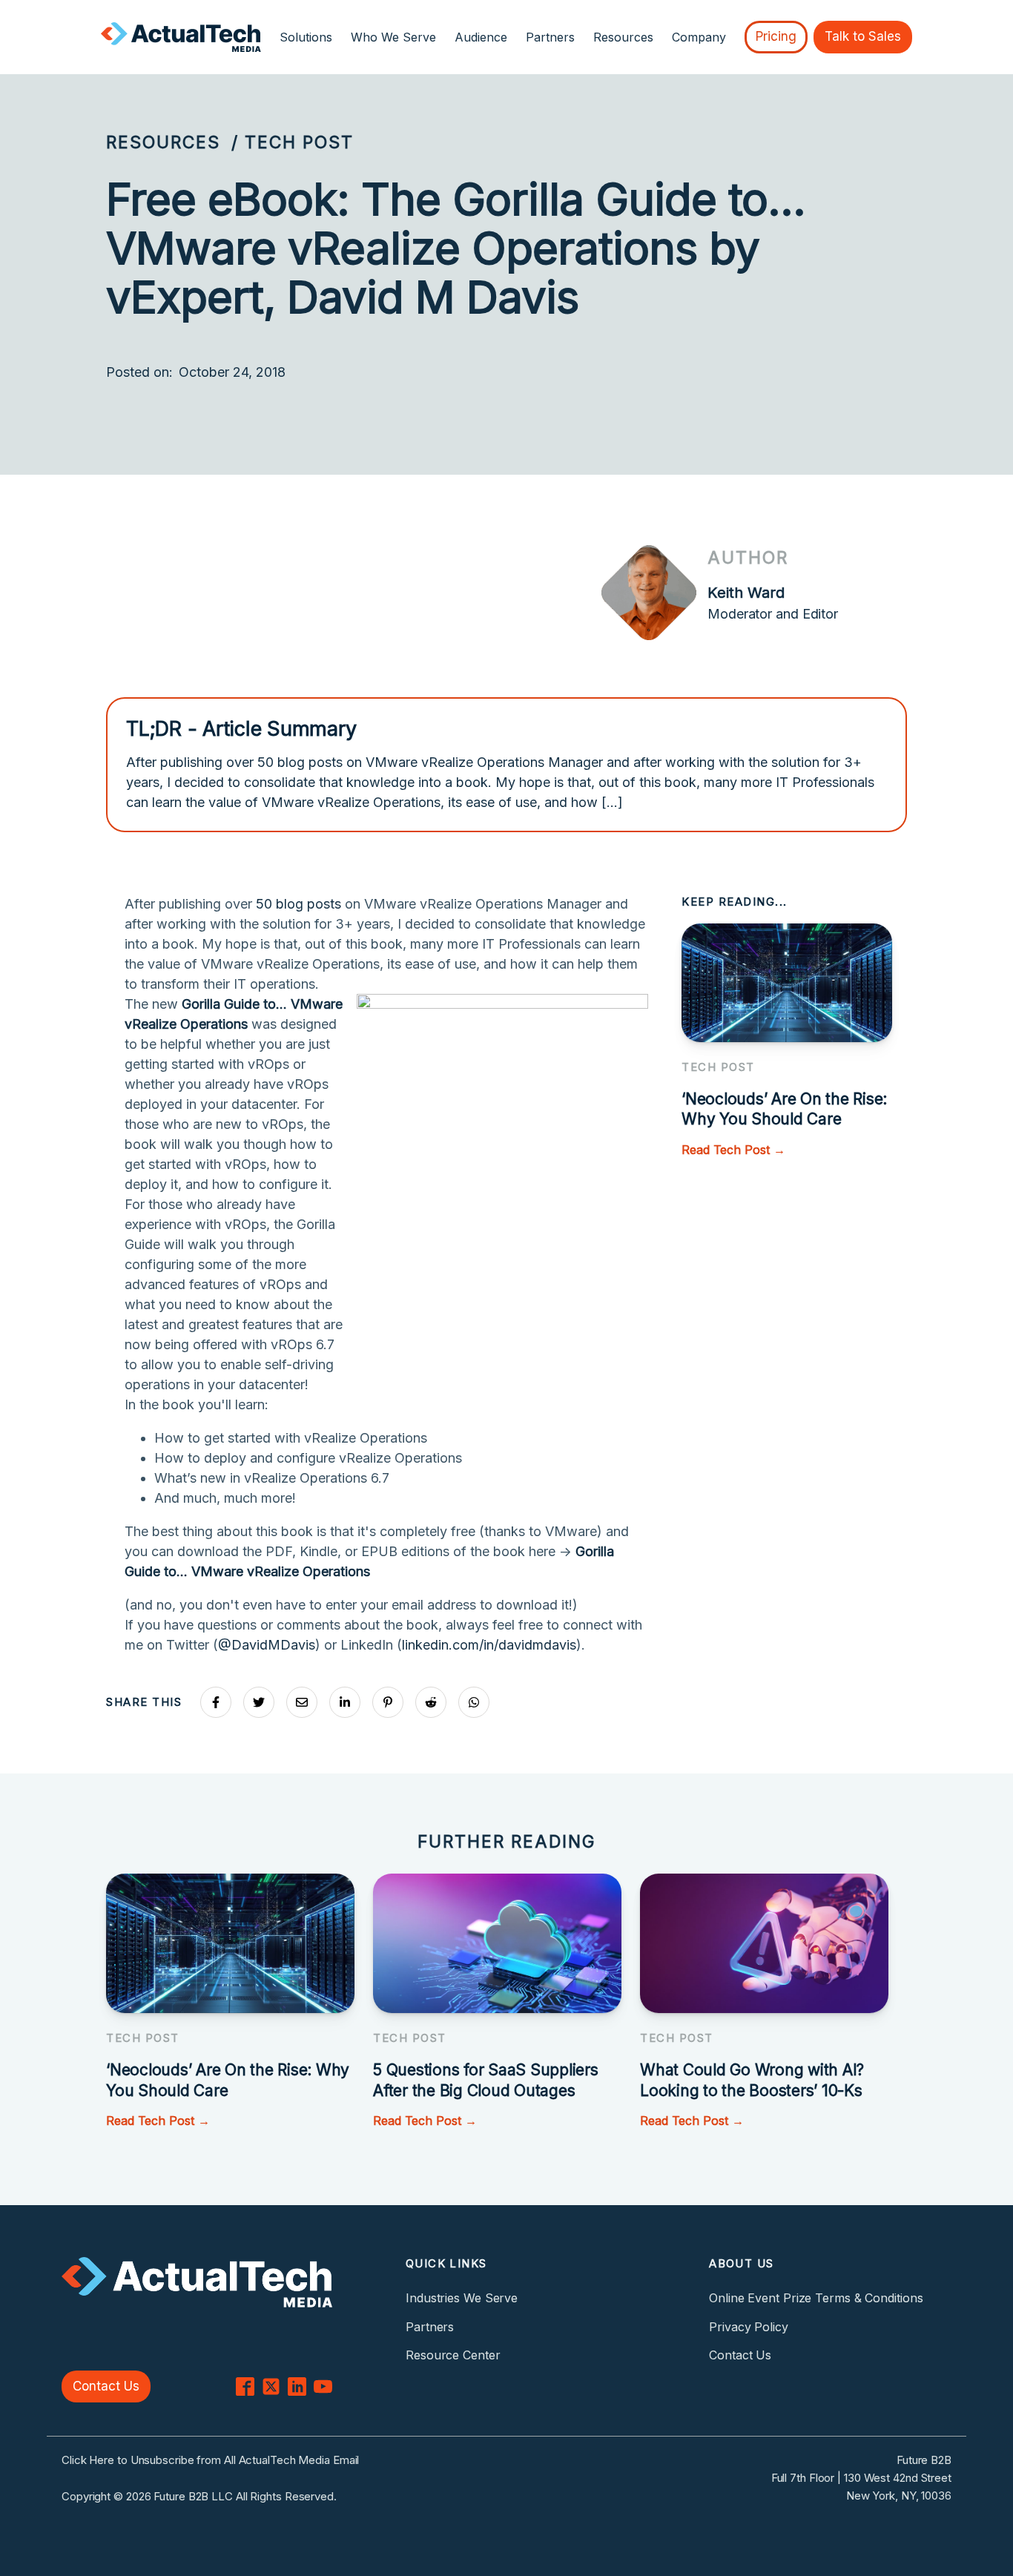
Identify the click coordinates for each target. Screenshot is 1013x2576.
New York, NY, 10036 (899, 2496)
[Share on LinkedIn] (345, 1702)
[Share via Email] (302, 1702)
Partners (550, 37)
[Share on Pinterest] (388, 1702)
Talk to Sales (863, 36)
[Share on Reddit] (431, 1702)
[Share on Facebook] (216, 1702)
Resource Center (453, 2355)
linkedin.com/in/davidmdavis (489, 1645)
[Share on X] (259, 1702)
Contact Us (106, 2386)
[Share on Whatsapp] (474, 1702)
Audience (481, 37)
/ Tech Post (293, 142)
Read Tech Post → (733, 1150)
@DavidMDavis (267, 1645)
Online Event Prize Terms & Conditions (816, 2298)
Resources (163, 142)
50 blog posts (298, 904)
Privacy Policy (749, 2327)
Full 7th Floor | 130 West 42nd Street (861, 2478)
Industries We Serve (462, 2298)
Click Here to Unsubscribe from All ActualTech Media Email (210, 2460)
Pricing (776, 36)
